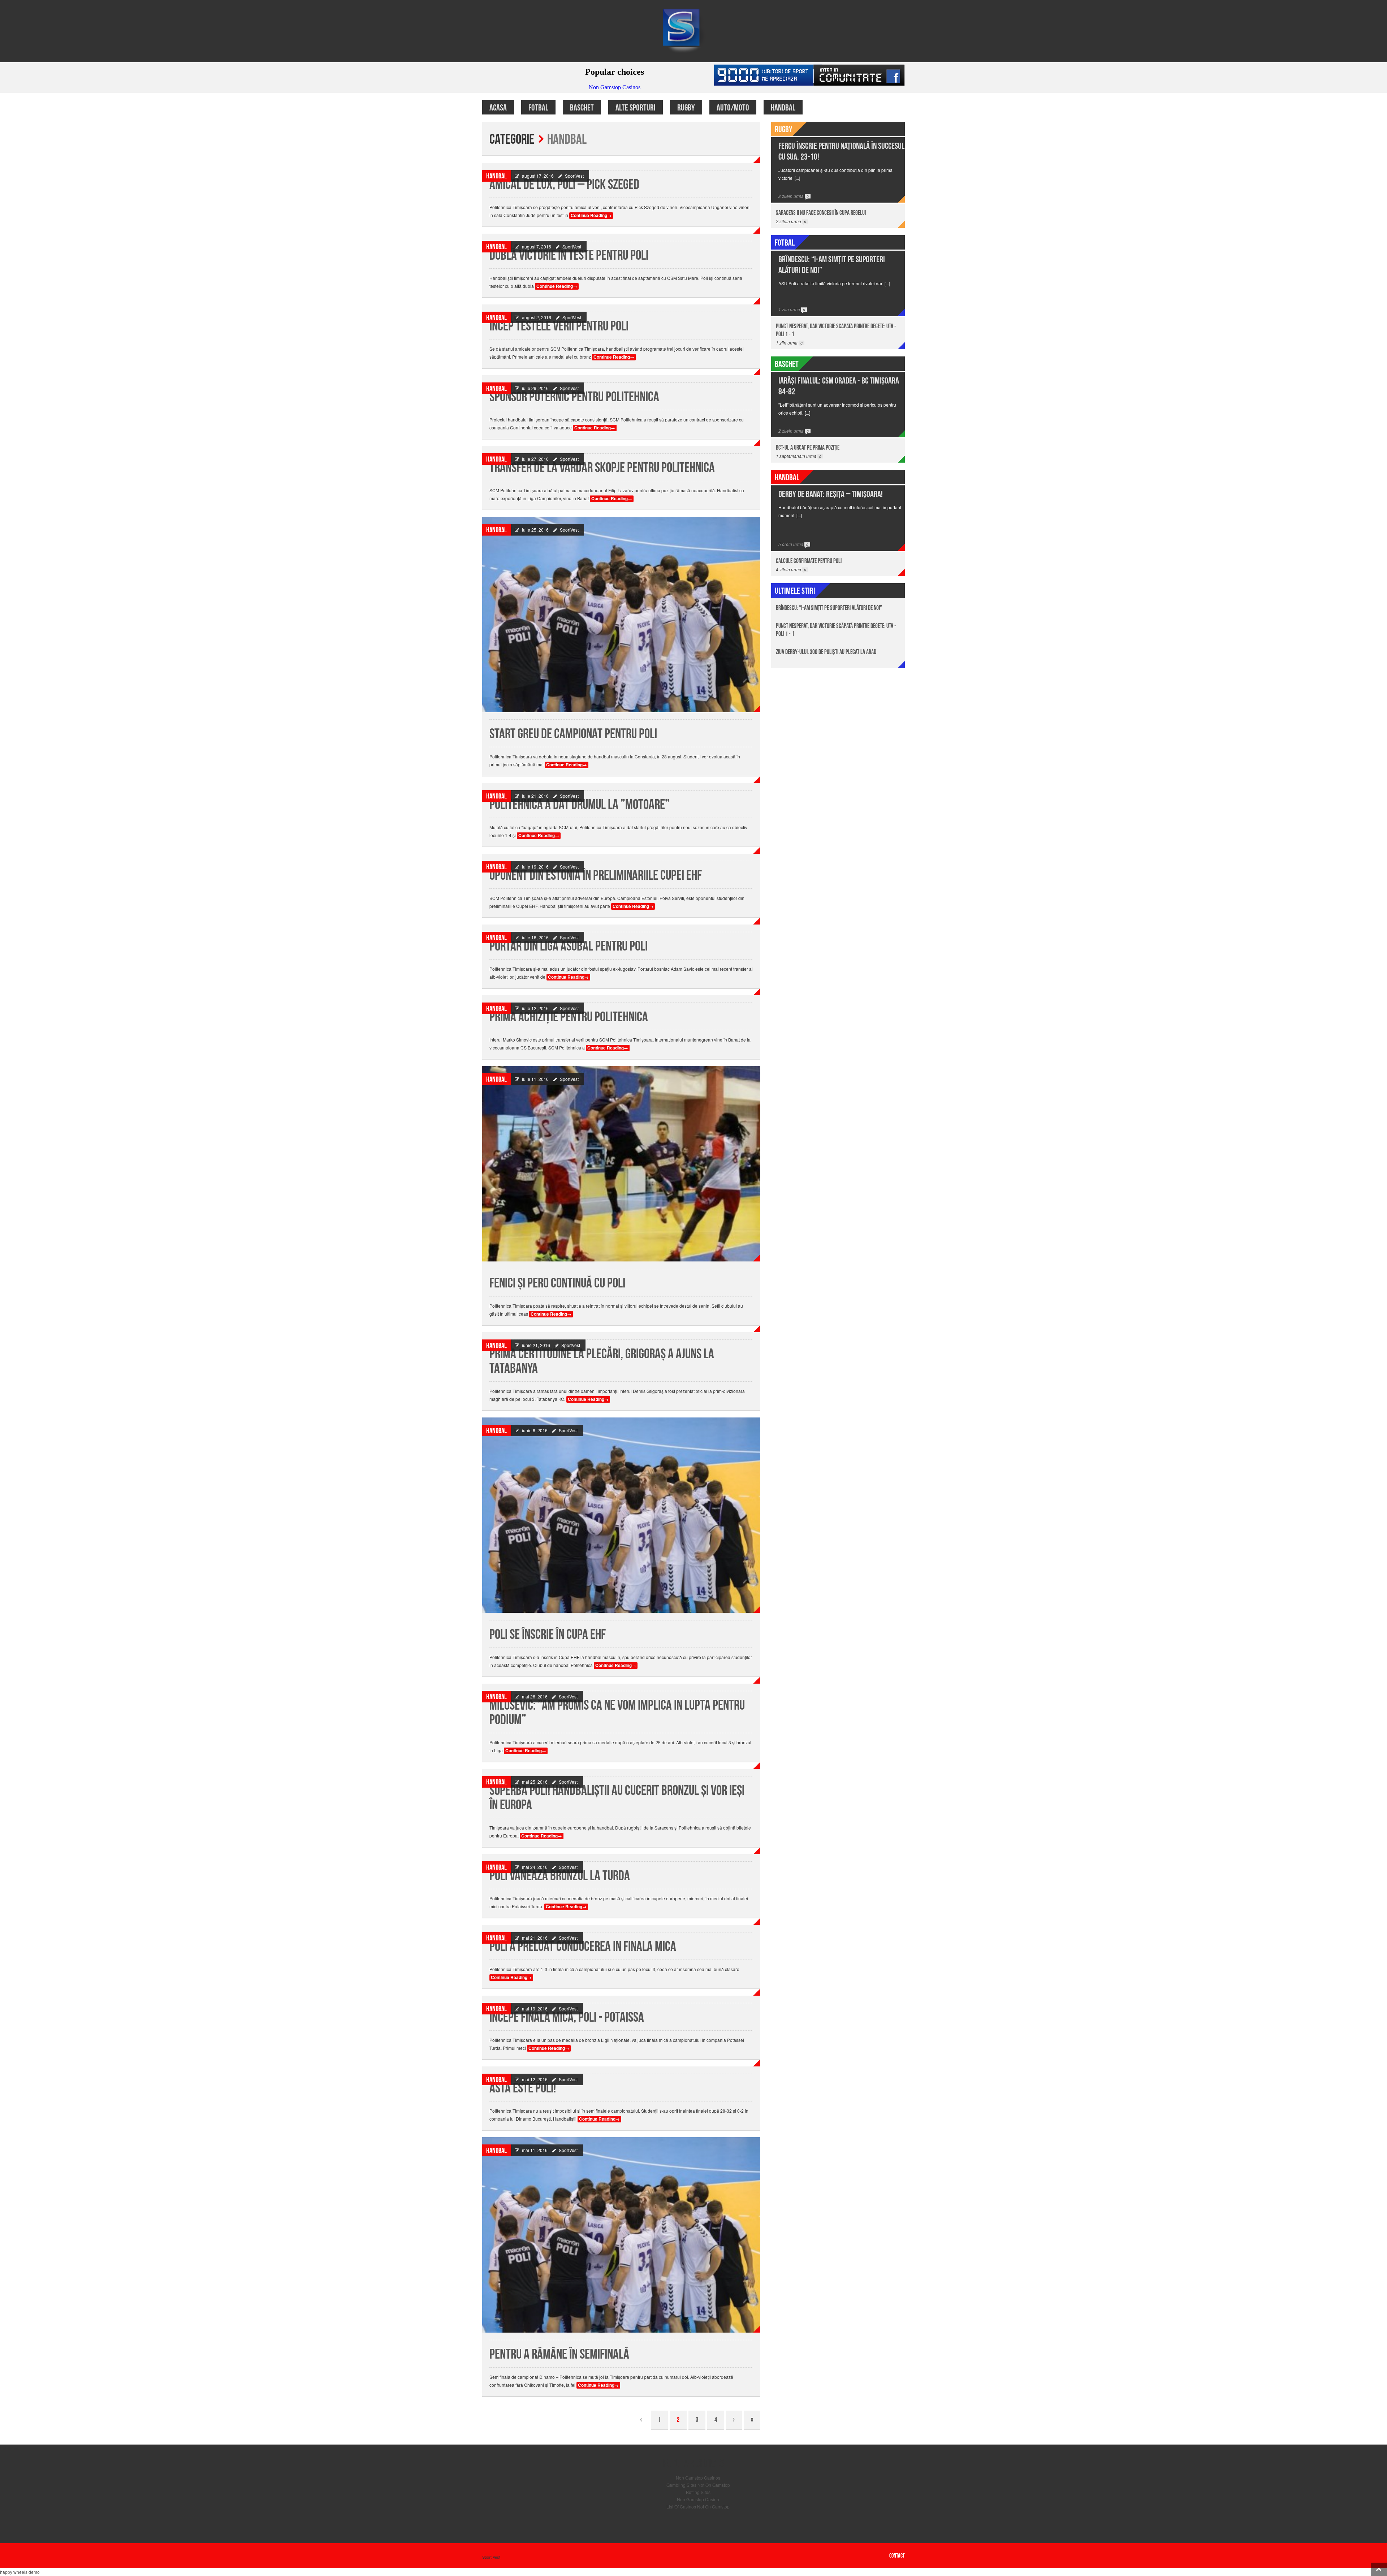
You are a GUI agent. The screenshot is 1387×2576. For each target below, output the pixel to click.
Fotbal (538, 108)
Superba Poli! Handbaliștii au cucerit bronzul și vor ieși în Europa (617, 1798)
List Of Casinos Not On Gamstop (698, 2506)
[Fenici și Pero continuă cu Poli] (621, 1164)
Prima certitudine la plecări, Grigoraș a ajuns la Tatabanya (602, 1361)
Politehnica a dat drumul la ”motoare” (580, 805)
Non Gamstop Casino (698, 2499)
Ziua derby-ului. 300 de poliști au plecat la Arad (826, 652)
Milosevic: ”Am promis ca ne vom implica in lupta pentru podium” (617, 1713)
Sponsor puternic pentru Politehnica (574, 397)
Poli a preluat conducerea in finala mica (583, 1947)
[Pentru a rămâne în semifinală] (621, 2235)
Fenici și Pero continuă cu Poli (557, 1283)
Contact (897, 2556)
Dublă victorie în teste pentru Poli (569, 256)
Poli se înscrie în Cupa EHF (548, 1635)
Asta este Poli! (523, 2088)
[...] (797, 178)
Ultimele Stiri (795, 591)
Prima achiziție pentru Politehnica (569, 1017)
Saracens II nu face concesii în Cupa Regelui (821, 213)
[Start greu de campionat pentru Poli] (621, 614)
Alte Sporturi (636, 108)
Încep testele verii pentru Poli (559, 326)
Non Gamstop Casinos (698, 2478)
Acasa (498, 108)
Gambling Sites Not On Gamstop (698, 2485)
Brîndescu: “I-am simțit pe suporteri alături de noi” (829, 608)
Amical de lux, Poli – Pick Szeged (564, 185)
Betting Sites (698, 2492)
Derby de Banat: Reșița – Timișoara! (831, 494)
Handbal (783, 108)
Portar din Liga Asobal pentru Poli (569, 946)
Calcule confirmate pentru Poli (809, 561)
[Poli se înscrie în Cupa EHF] (621, 1515)
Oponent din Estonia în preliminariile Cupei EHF (596, 876)
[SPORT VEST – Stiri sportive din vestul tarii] (693, 30)
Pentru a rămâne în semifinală (559, 2354)
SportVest (574, 176)
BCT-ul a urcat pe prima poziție (808, 448)
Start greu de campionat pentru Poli (573, 734)
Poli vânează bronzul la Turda (560, 1876)
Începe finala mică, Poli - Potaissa (567, 2017)
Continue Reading (591, 215)
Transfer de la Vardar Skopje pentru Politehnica (602, 468)
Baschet (582, 108)
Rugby (686, 108)
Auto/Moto (733, 108)
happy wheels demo (20, 2572)
